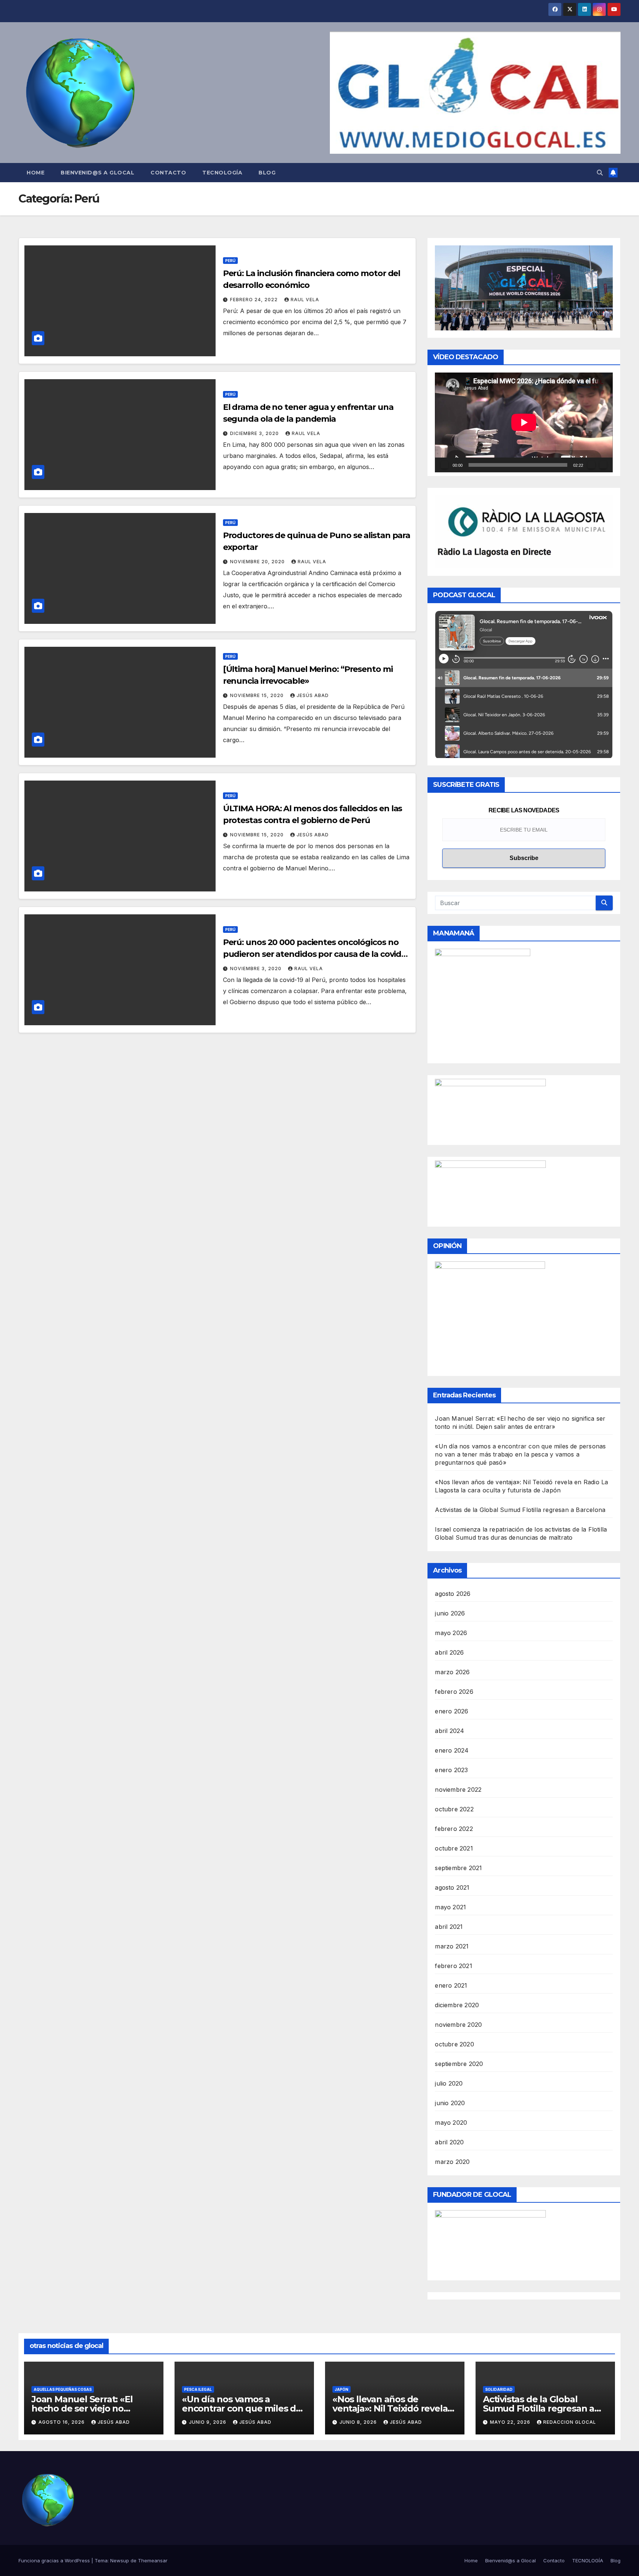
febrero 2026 (454, 1692)
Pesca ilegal (198, 2389)
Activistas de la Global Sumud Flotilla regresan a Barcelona (520, 1510)
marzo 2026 (452, 1672)
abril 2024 (449, 1731)
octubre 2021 (454, 1848)
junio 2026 (450, 1613)
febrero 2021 (453, 1966)
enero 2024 (452, 1750)
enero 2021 (451, 1985)
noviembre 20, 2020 (258, 562)
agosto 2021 (452, 1887)
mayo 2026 (451, 1633)
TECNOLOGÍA (222, 173)
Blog (267, 173)
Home (35, 173)
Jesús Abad (313, 695)
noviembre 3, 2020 (256, 968)
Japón (342, 2389)
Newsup (120, 2560)
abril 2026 (449, 1652)
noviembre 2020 (458, 2025)
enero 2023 (451, 1770)
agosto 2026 (453, 1594)
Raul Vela (305, 300)
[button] (600, 173)
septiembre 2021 (458, 1868)
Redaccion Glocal (570, 2422)
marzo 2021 (452, 1946)
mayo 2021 (450, 1907)
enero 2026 (452, 1711)
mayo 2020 (451, 2123)
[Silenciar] (591, 465)
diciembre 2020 (457, 2005)
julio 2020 (449, 2083)
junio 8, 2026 (359, 2422)
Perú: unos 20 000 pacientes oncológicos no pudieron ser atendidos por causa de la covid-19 (314, 954)
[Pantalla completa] (603, 465)
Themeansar (153, 2560)
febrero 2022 (454, 1829)
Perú (230, 261)
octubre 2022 (454, 1809)
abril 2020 (449, 2142)
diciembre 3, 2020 (255, 433)
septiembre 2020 (459, 2064)
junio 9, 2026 (208, 2422)
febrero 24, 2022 (255, 300)
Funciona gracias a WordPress (55, 2560)
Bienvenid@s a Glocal (97, 173)
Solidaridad (499, 2389)
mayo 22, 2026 (511, 2422)
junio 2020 (450, 2103)
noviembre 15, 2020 (258, 695)
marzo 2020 (452, 2162)
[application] (524, 422)
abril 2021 (449, 1927)
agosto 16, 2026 (62, 2422)
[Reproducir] (444, 465)
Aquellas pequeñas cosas (63, 2389)
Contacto (168, 173)
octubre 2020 (454, 2044)
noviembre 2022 (458, 1790)
